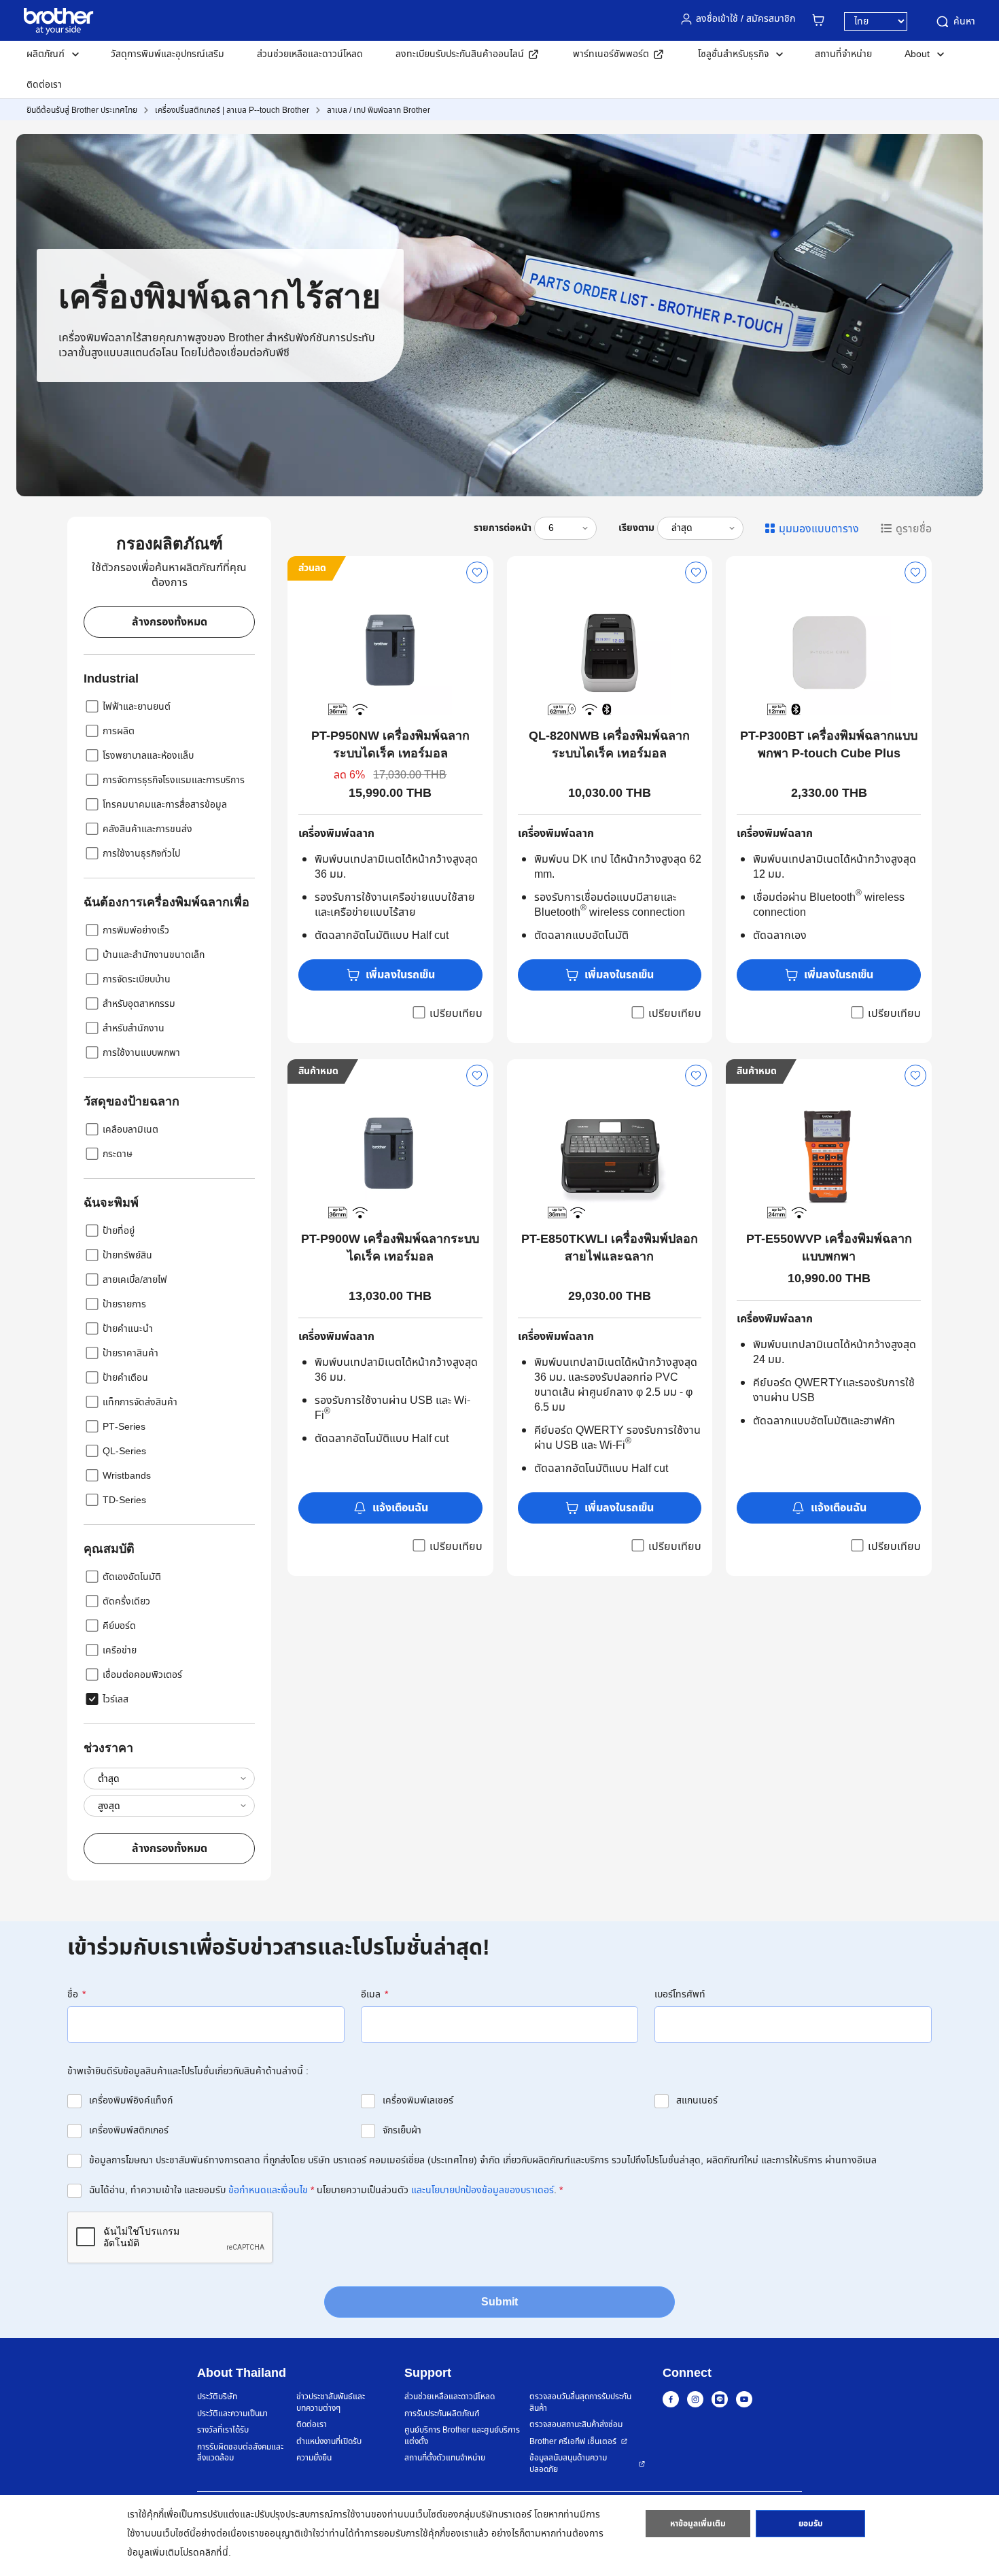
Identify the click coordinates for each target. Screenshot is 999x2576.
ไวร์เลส (116, 1699)
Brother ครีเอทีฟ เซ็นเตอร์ (573, 2442)
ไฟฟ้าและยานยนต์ (137, 707)
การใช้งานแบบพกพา (141, 1053)
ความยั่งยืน (314, 2458)
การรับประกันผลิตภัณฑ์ (442, 2414)
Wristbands (127, 1476)
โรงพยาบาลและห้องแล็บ (148, 756)
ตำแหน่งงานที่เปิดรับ (329, 2442)
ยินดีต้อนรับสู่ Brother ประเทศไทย (82, 110)
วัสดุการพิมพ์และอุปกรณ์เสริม (168, 54)
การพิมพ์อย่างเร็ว (136, 930)
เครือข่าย (120, 1650)
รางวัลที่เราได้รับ (223, 2430)
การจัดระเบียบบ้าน (137, 979)
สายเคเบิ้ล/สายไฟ (135, 1280)
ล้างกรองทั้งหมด (170, 622)
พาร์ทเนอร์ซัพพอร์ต (611, 54)
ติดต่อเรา (44, 85)
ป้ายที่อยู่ (119, 1231)
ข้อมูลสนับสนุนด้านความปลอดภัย (568, 2463)
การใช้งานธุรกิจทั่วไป (141, 854)
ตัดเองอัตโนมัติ (132, 1577)
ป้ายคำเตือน (125, 1378)
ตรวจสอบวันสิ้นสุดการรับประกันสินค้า (580, 2402)
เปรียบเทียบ (456, 1013)
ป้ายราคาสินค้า (130, 1353)
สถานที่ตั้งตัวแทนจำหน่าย (445, 2458)
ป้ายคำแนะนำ (128, 1329)
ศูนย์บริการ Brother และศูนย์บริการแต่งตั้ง (462, 2436)
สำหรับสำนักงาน (134, 1028)
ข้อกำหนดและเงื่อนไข (268, 2190)
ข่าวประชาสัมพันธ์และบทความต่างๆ (331, 2402)
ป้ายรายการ (124, 1304)
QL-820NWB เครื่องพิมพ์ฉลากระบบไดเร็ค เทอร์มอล (609, 744)
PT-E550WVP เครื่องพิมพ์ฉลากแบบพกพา (829, 1248)
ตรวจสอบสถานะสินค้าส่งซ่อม (576, 2425)
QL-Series (124, 1451)
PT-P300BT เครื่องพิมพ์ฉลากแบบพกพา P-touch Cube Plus (829, 744)
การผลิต (119, 731)
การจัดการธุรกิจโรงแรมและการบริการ (174, 780)
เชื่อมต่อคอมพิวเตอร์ (142, 1675)
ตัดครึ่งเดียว (126, 1601)
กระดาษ (118, 1154)
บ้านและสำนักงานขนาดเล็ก (154, 955)
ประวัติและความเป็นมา (232, 2414)
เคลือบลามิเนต (130, 1130)
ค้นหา (964, 21)
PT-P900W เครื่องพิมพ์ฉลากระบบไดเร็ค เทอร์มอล (390, 1248)
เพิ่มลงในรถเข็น (400, 975)
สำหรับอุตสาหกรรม (139, 1004)
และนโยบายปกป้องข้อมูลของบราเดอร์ (483, 2190)
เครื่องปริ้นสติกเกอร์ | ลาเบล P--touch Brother (232, 110)
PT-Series (124, 1427)
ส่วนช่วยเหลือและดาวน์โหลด (310, 54)
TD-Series (124, 1500)
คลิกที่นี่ (214, 2553)
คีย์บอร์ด (119, 1626)
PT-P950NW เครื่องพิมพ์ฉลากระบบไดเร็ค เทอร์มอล (390, 744)
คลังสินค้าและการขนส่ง (147, 829)
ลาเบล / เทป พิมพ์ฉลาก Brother (379, 110)
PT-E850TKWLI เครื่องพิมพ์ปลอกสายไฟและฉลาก (610, 1248)
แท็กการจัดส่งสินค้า (140, 1402)
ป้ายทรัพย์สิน (127, 1255)
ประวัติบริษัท (217, 2397)
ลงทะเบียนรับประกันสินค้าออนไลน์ (460, 54)
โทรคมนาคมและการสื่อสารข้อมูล (165, 805)
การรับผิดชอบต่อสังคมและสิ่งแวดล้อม (240, 2453)
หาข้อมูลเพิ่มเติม (698, 2524)
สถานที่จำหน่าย (843, 54)
